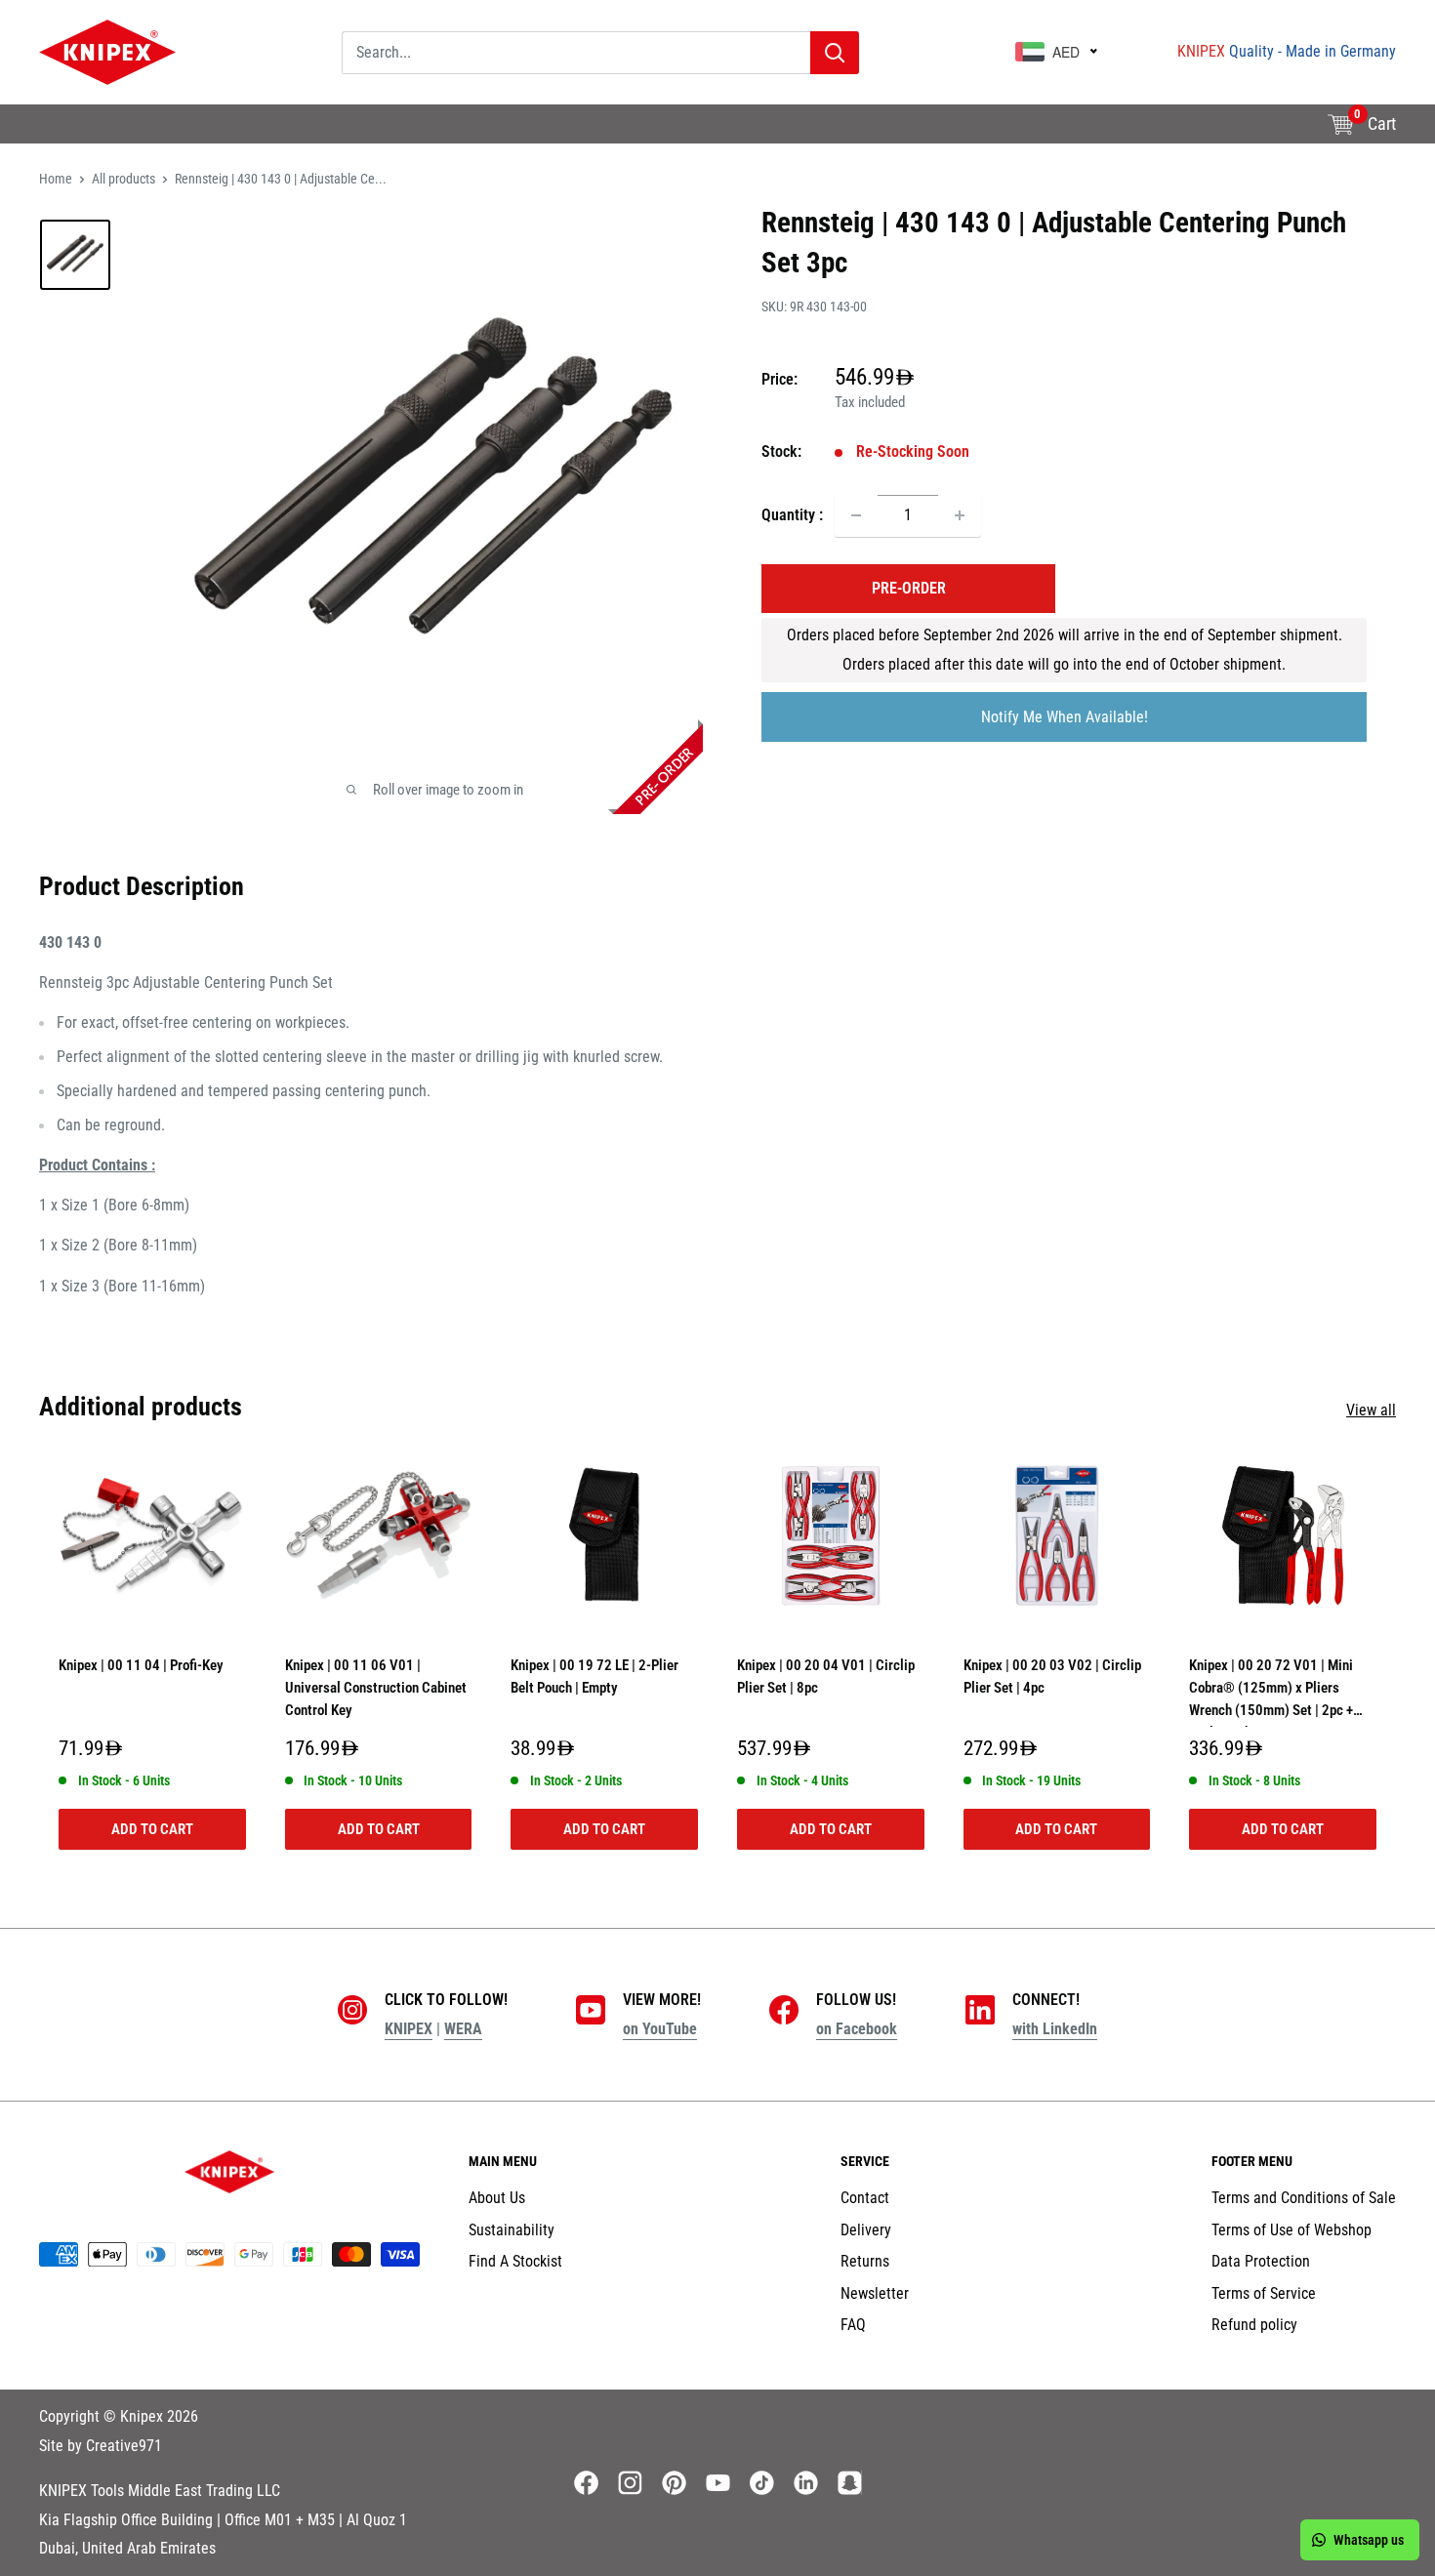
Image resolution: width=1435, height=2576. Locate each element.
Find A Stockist (297, 135)
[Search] (835, 53)
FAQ (853, 2325)
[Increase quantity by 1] (960, 515)
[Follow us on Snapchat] (850, 2483)
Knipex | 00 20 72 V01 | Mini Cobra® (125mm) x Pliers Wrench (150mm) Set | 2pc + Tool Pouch (1271, 1692)
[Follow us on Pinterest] (674, 2483)
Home (56, 179)
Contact (865, 2198)
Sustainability (173, 135)
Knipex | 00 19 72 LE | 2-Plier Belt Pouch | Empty (594, 1676)
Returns (865, 2261)
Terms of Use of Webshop (1291, 2230)
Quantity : (792, 515)
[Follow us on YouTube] (718, 2483)
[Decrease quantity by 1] (856, 515)
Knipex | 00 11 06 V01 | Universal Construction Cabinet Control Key (376, 1688)
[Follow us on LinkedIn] (806, 2483)
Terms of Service (1264, 2293)
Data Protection (1261, 2261)
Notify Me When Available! (1065, 717)
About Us (67, 135)
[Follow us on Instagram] (630, 2483)
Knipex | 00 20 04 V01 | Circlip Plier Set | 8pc (826, 1676)
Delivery (866, 2230)
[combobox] (576, 53)
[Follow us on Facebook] (586, 2483)
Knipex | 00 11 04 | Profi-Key (141, 1665)
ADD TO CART (152, 1829)
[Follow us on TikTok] (762, 2483)
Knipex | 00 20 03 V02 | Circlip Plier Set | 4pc (1052, 1676)
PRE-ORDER (909, 588)
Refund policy (1254, 2325)
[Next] (1396, 1658)
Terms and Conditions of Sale (1304, 2198)
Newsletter (875, 2293)
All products (123, 179)
